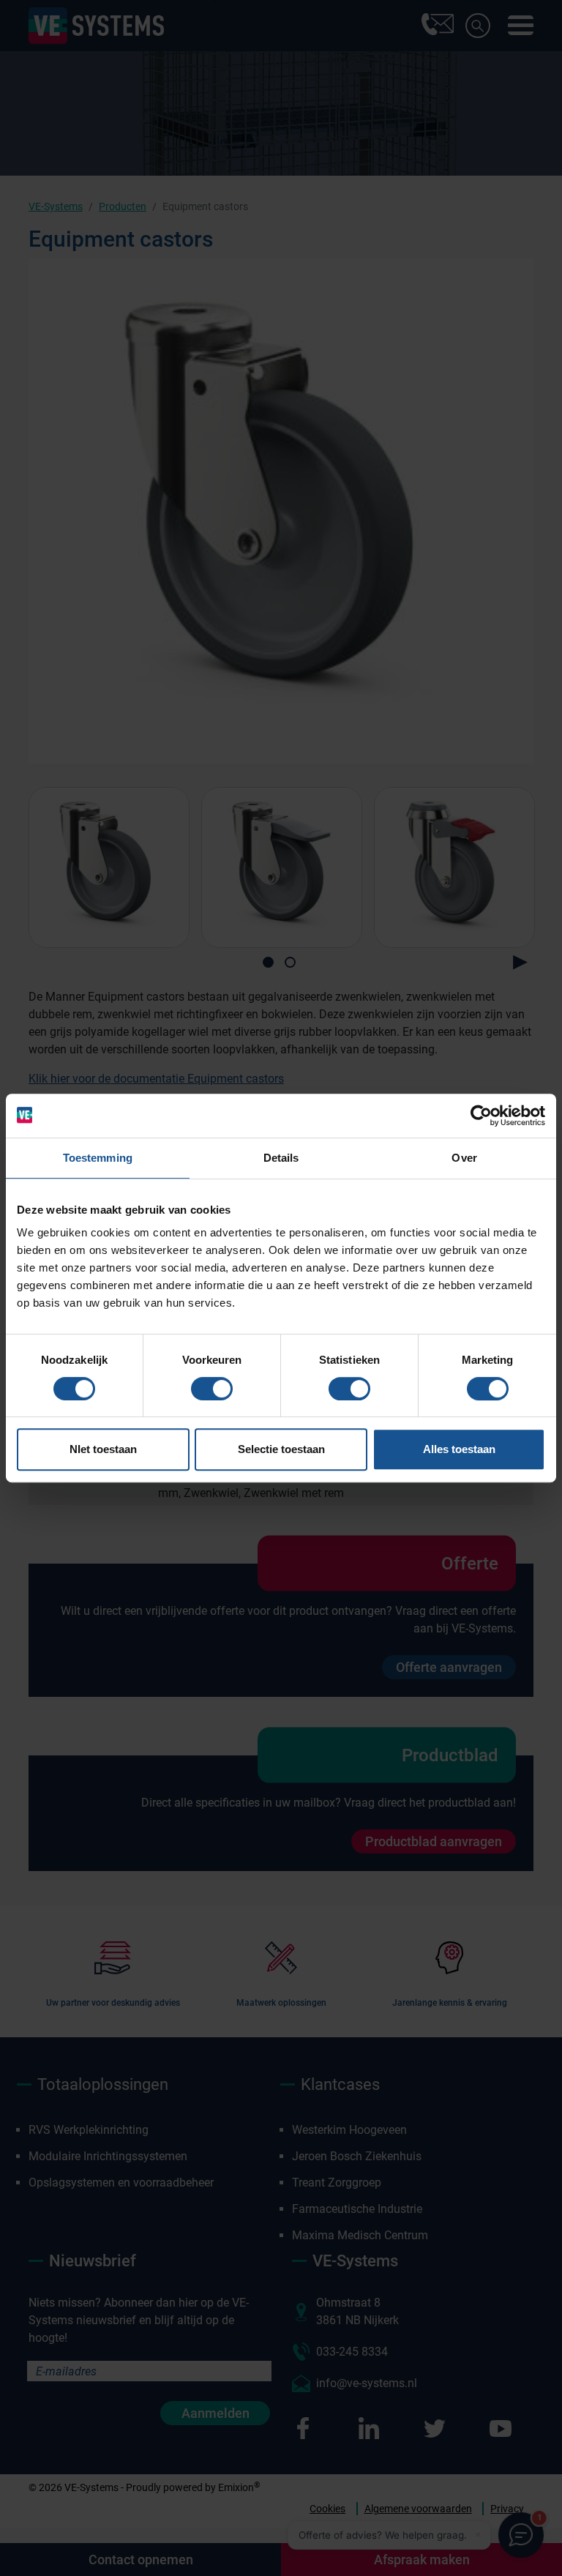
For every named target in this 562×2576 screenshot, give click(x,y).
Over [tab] (464, 1158)
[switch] (212, 1389)
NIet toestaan (103, 1449)
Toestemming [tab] (98, 1158)
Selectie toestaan (281, 1449)
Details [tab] (281, 1158)
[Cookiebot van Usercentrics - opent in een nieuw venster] (481, 1116)
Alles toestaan (459, 1449)
